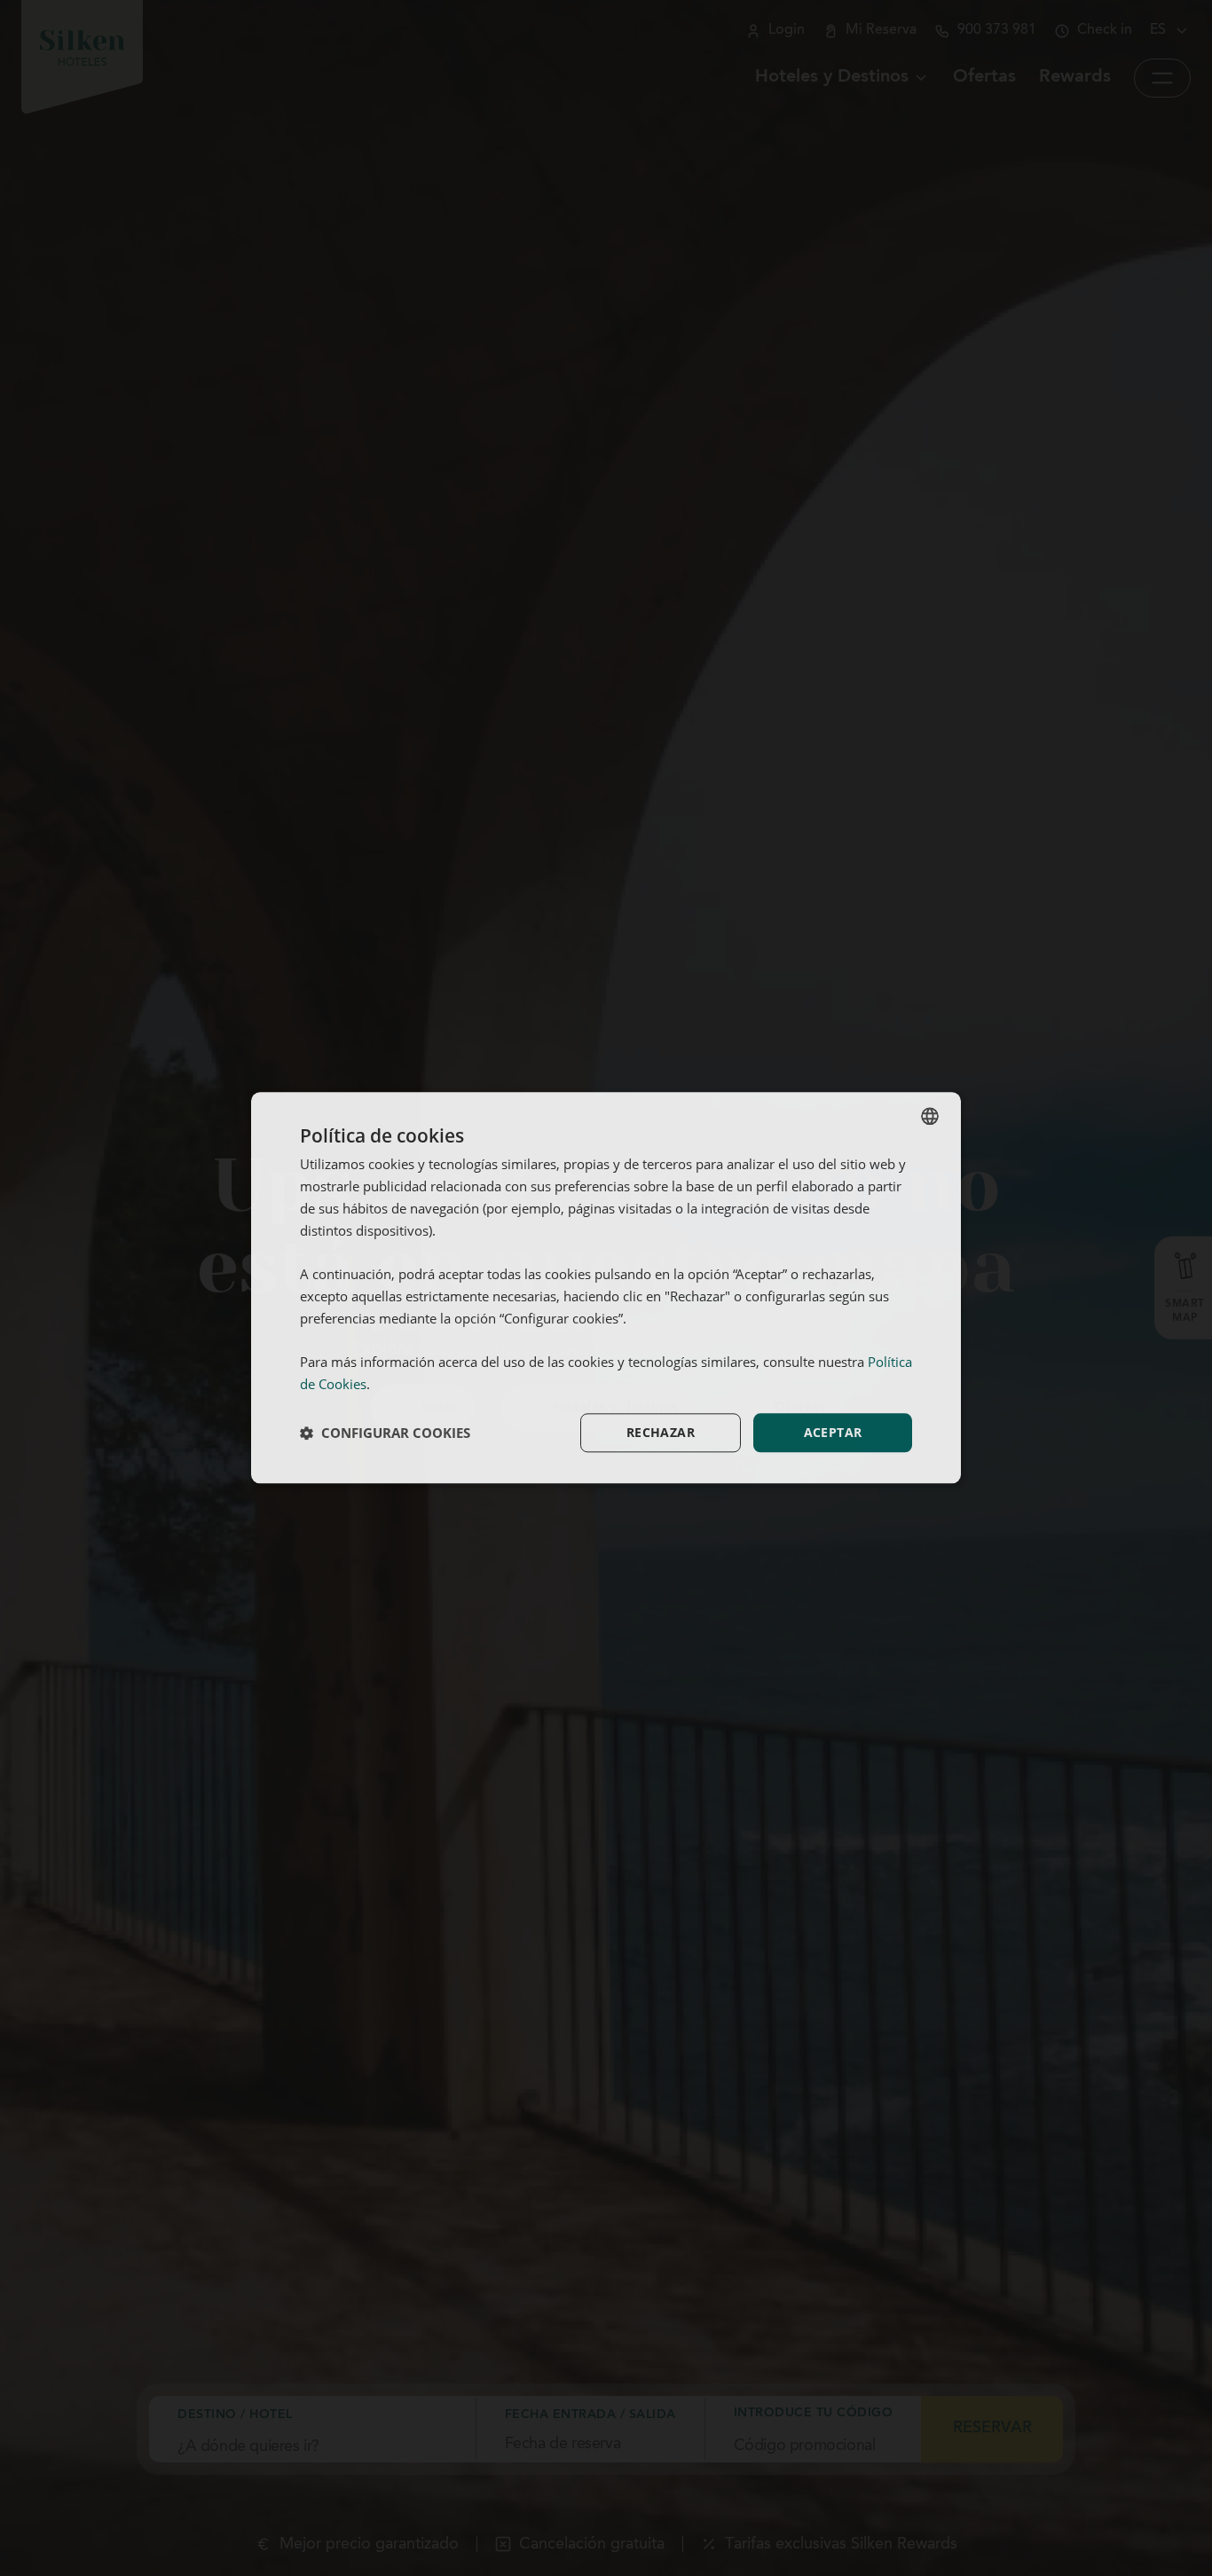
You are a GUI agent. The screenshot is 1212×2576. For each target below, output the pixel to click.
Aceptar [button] (833, 1432)
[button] (385, 1433)
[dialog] (606, 1288)
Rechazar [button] (661, 1432)
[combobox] (930, 1116)
